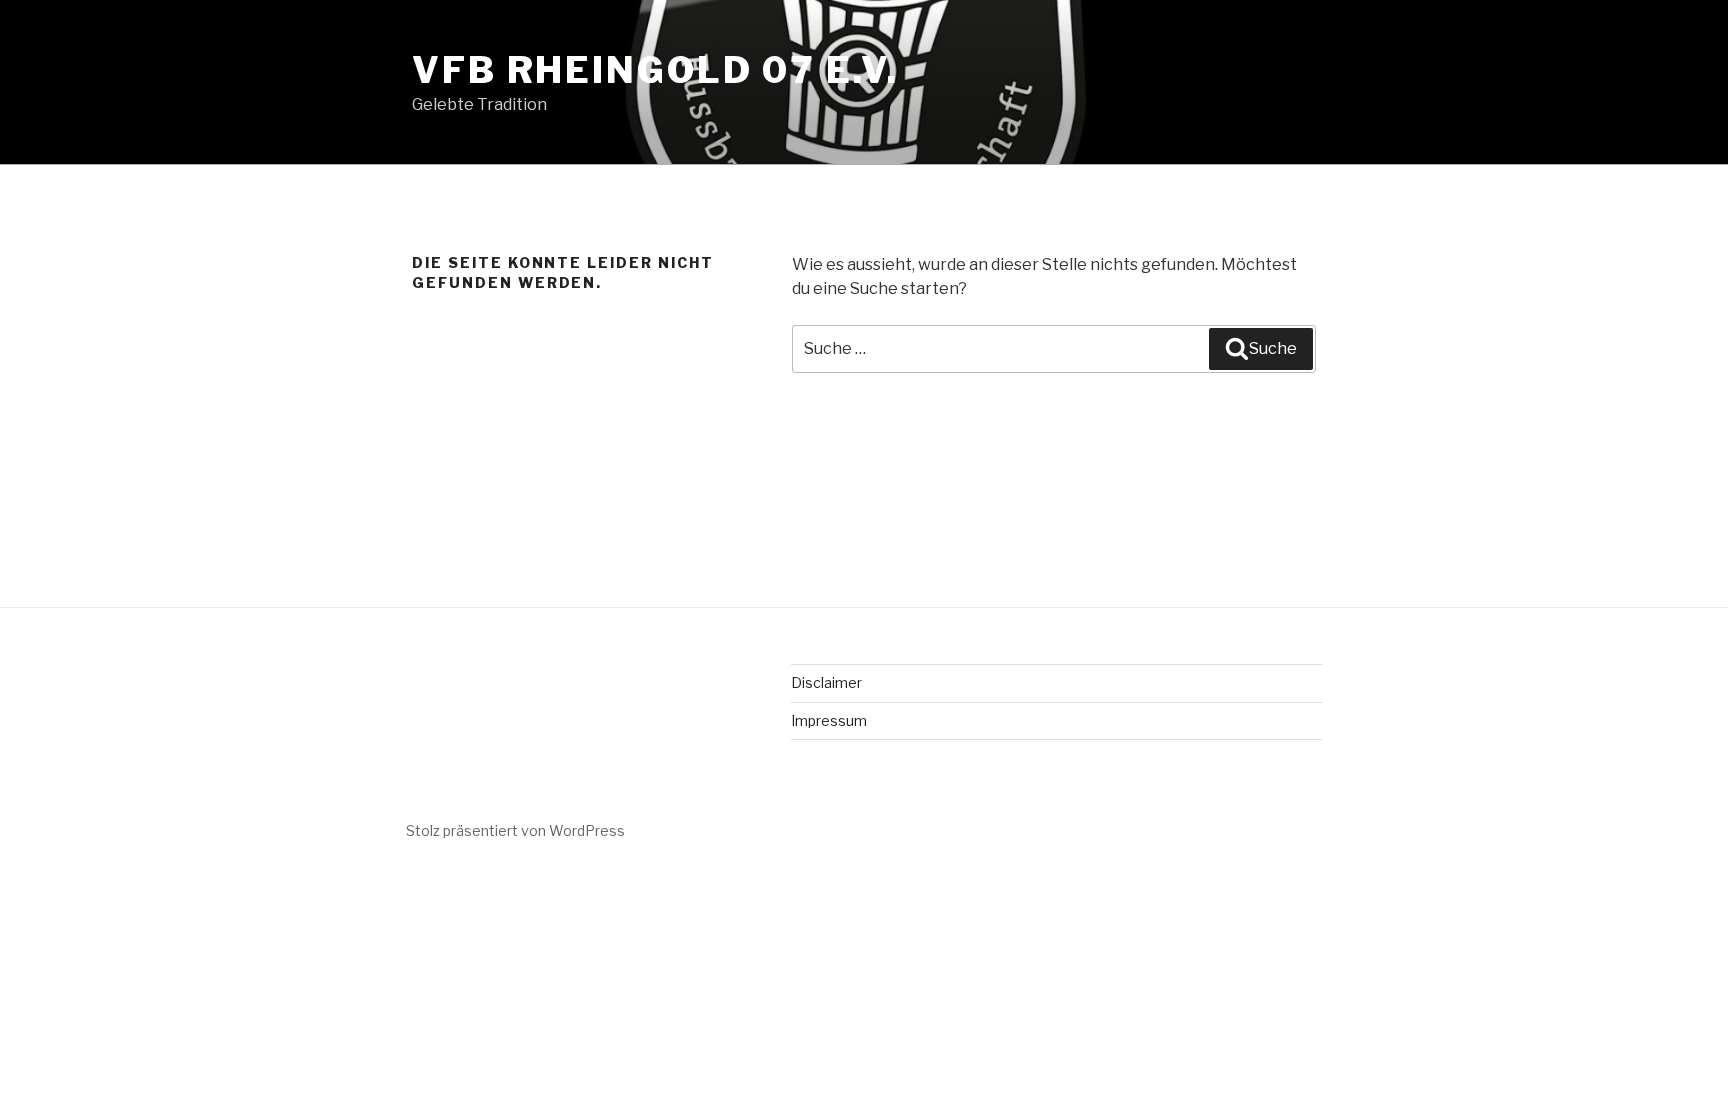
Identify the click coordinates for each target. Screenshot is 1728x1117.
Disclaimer (826, 682)
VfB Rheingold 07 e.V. (655, 70)
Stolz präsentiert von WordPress (515, 830)
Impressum (829, 720)
